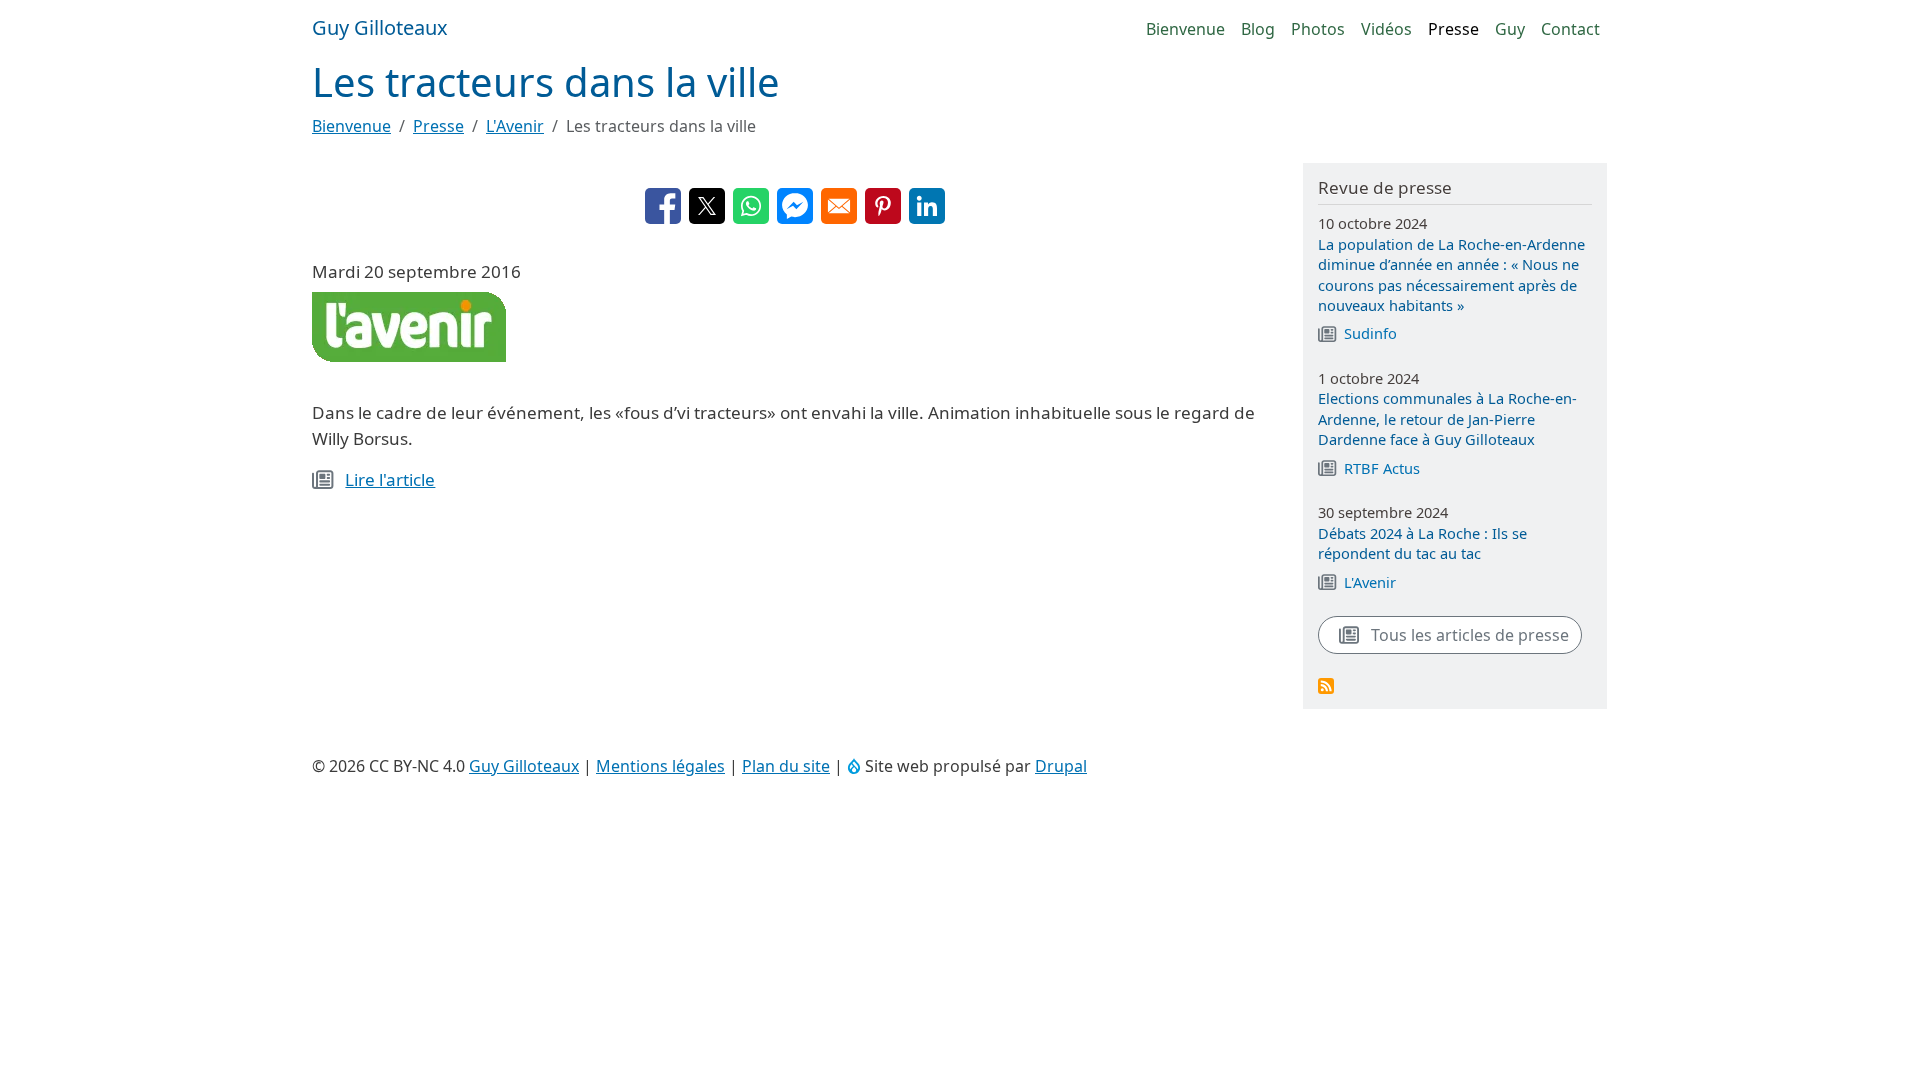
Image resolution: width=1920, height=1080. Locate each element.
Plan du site (786, 766)
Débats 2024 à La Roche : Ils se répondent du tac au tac (1422, 543)
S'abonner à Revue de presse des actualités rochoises (1326, 686)
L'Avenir (515, 126)
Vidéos (1386, 29)
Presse (1453, 29)
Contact (1570, 29)
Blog (1258, 29)
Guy (1510, 29)
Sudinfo (1370, 333)
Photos (1318, 29)
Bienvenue (1185, 29)
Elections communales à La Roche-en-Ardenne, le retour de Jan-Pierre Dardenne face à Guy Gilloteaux (1447, 418)
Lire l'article (390, 479)
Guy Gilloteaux (524, 766)
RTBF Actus (1382, 468)
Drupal (1061, 766)
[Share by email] (839, 206)
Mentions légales (660, 766)
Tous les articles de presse (1468, 635)
